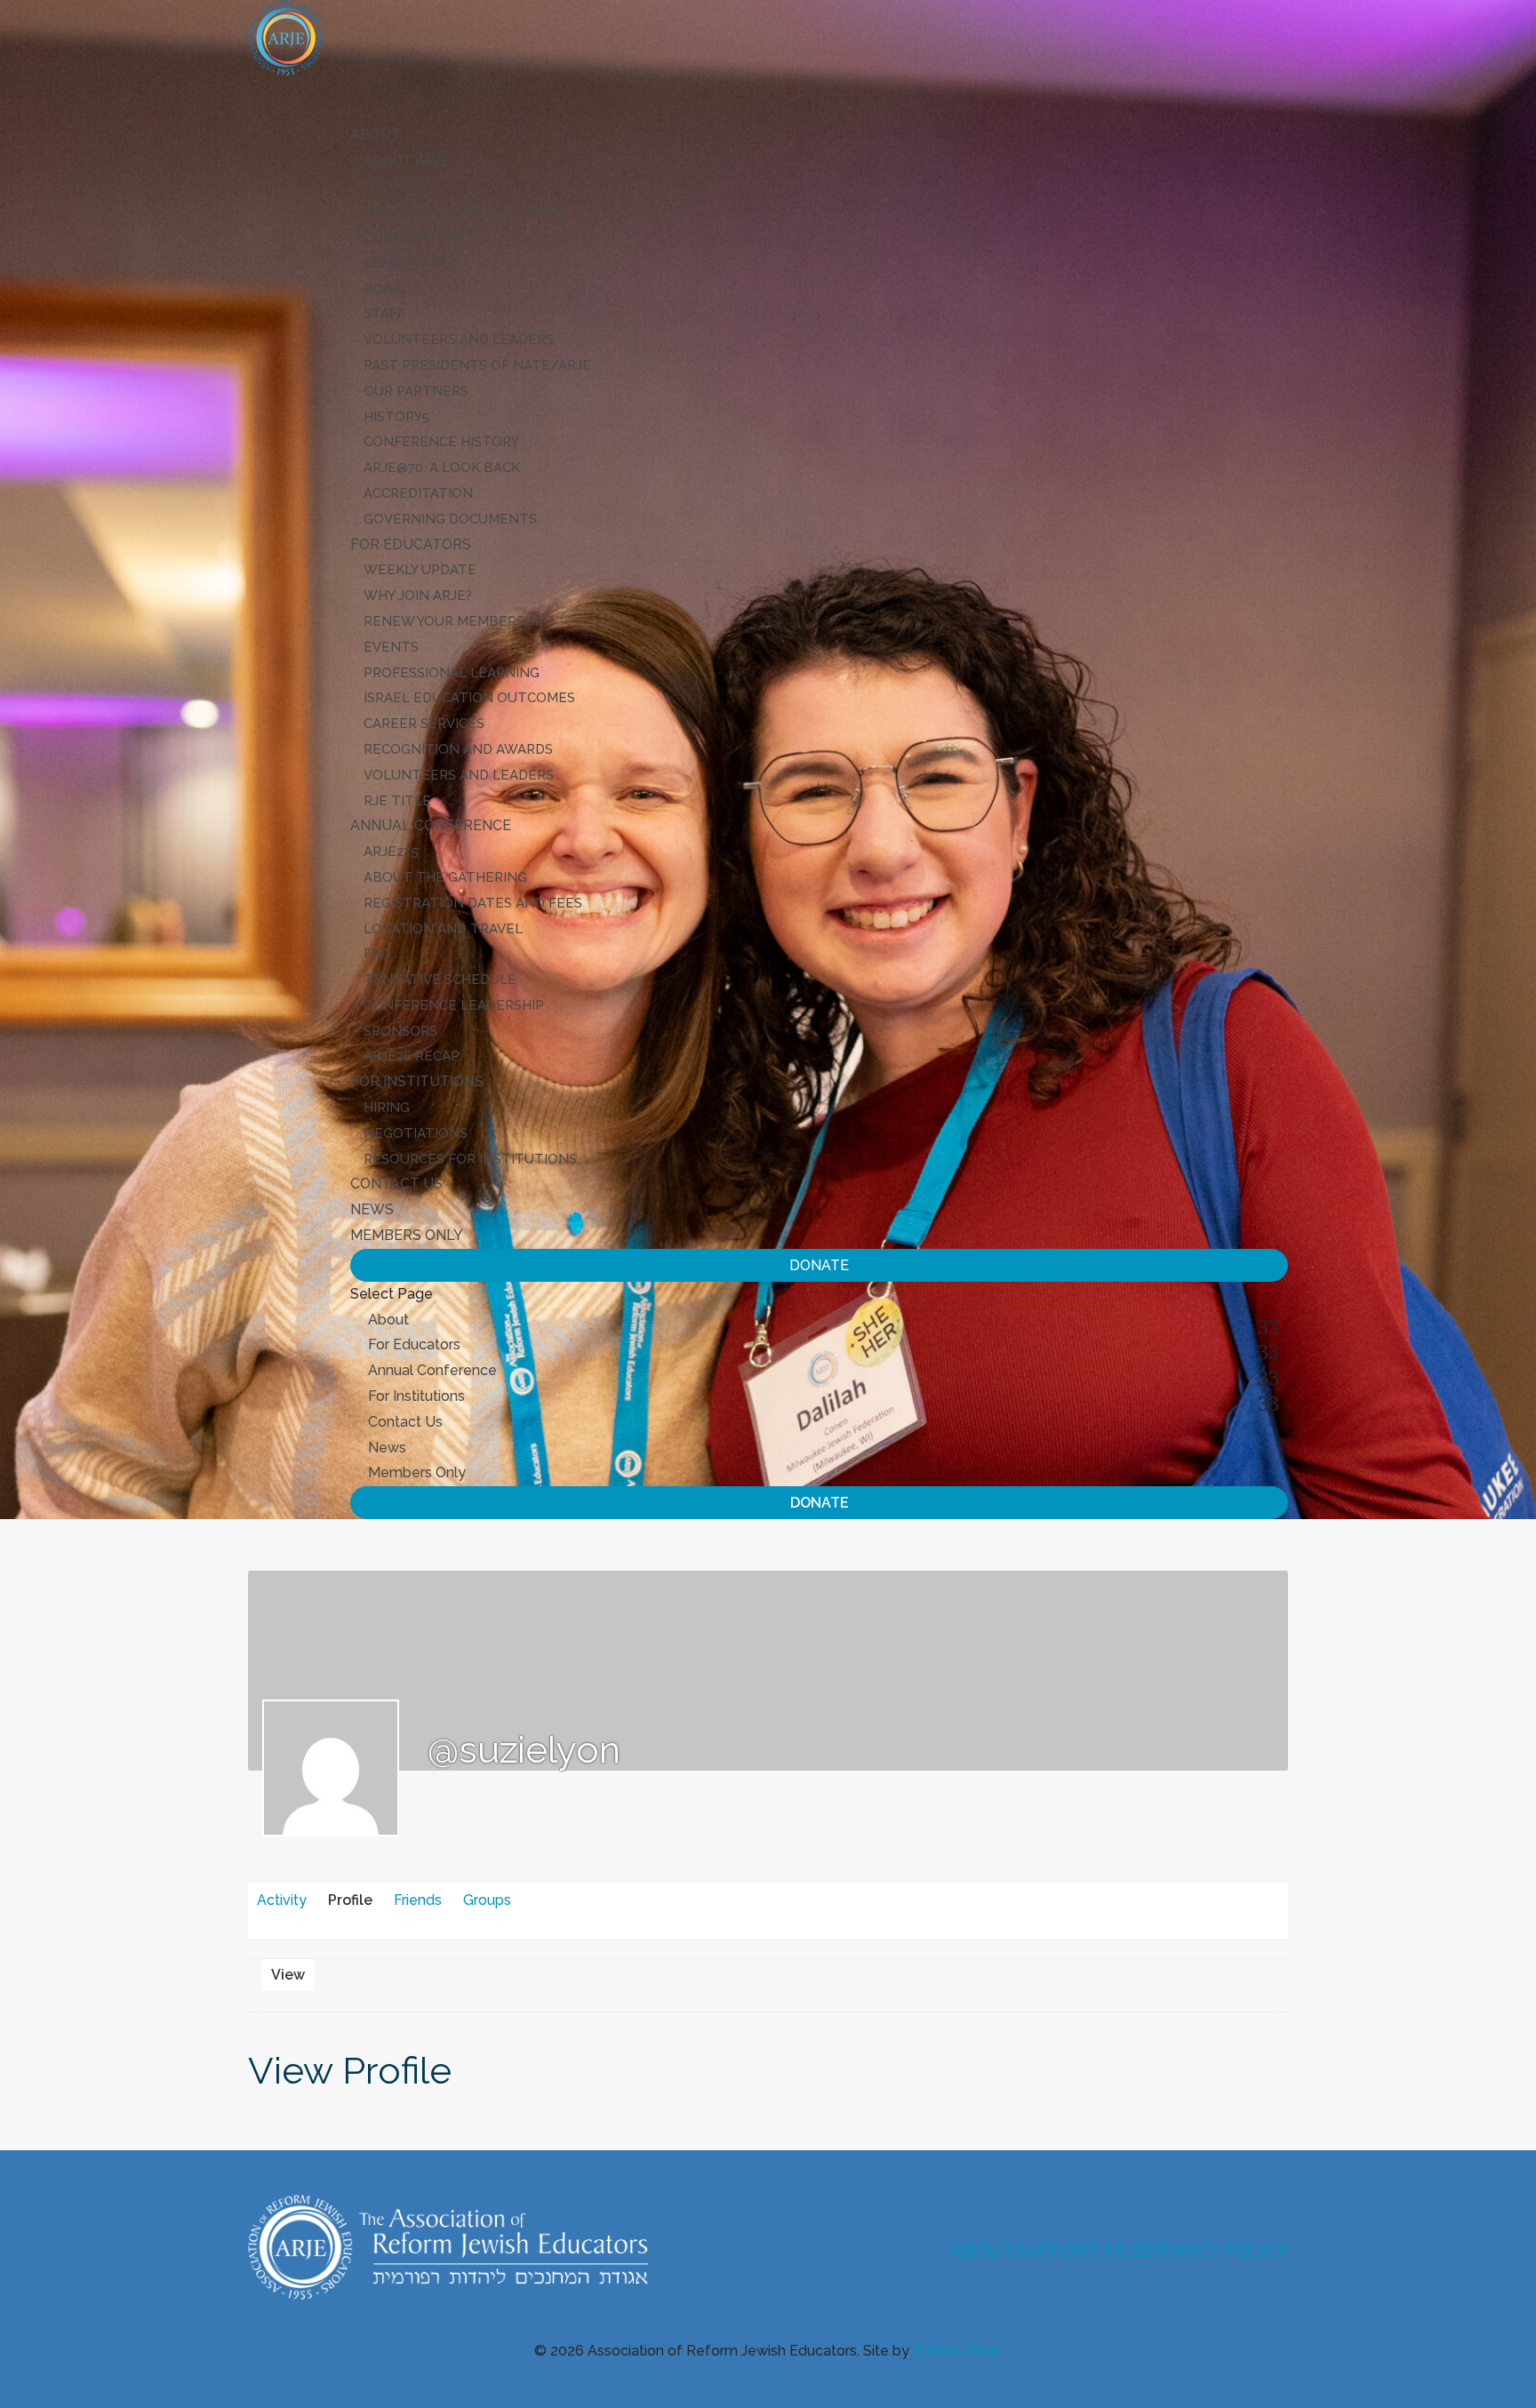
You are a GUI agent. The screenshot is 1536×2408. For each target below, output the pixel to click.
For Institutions (416, 1396)
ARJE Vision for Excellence (465, 212)
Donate (819, 1265)
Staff (384, 314)
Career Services (424, 724)
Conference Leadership (454, 1005)
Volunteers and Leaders (459, 340)
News (387, 1448)
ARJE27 (387, 852)
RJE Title (397, 801)
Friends (418, 1900)
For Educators (414, 1344)
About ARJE (406, 161)
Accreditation (418, 493)
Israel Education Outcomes (469, 698)
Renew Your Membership (455, 621)
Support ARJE (1079, 2251)
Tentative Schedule (440, 980)
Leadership (405, 263)
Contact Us (396, 1184)
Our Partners (416, 391)
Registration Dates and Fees (473, 903)
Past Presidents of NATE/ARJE (477, 365)
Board (388, 289)
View (288, 1975)
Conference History (441, 442)
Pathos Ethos (957, 2351)
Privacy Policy (1216, 2251)
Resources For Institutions (470, 1159)
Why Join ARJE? (418, 596)
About (388, 1320)
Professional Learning (452, 673)
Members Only (407, 1235)
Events (391, 647)
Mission (392, 186)
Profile (350, 1900)
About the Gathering (445, 877)
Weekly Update (420, 570)
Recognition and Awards (458, 749)
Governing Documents (450, 519)
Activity (282, 1900)
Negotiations (416, 1133)
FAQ (377, 954)
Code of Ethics (420, 237)
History (392, 417)
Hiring (387, 1108)
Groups (487, 1900)
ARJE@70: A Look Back (442, 468)
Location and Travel (443, 929)
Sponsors (400, 1031)
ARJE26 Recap (412, 1056)
